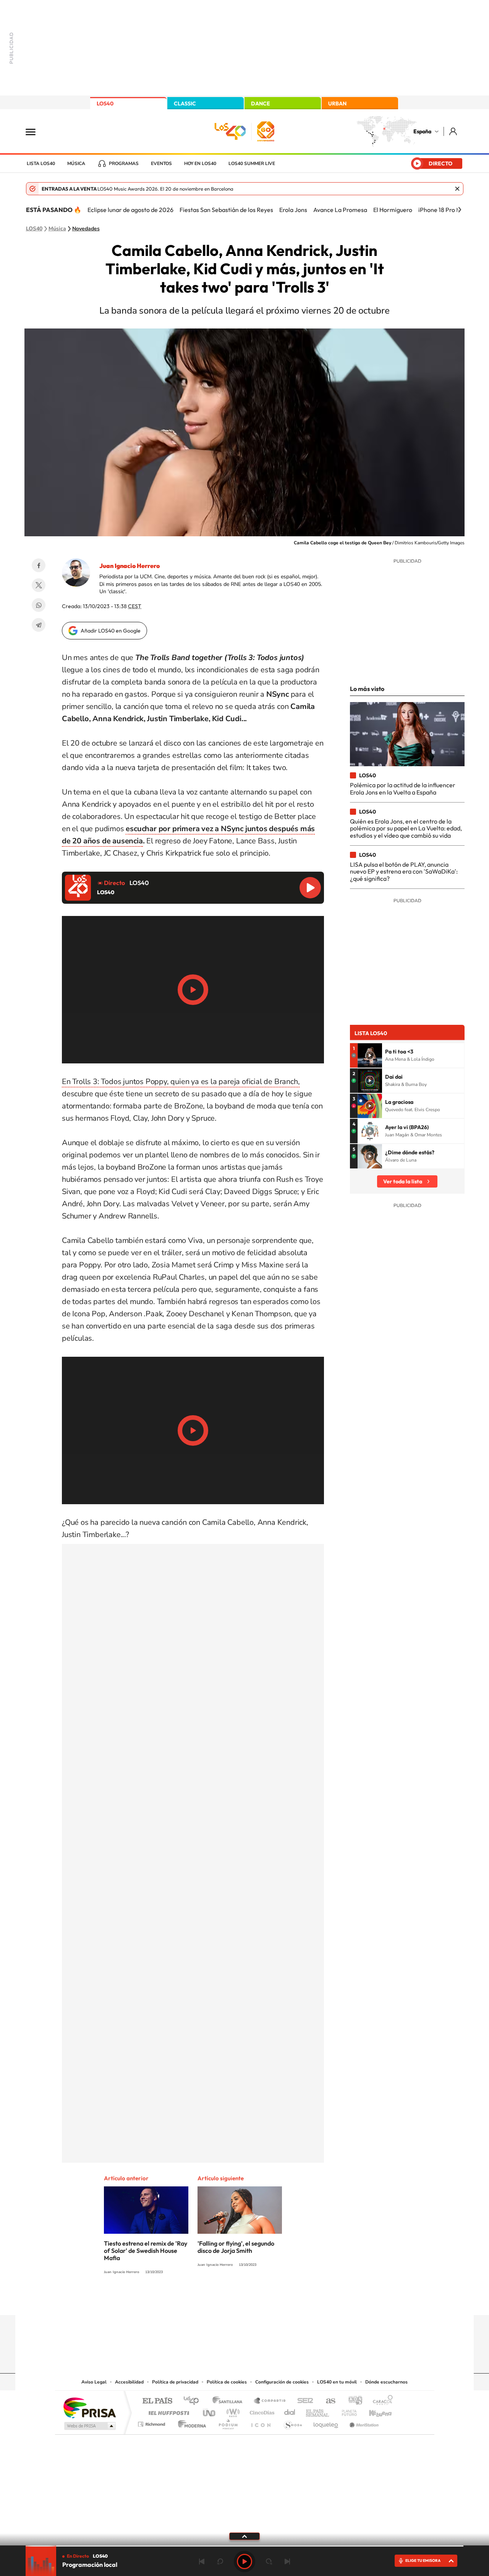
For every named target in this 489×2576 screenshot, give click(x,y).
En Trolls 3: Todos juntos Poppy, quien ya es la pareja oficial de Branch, (181, 1082)
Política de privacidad (175, 2382)
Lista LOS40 (41, 163)
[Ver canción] (370, 1055)
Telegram (39, 625)
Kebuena (374, 2411)
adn (352, 2401)
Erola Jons (293, 210)
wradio (232, 2411)
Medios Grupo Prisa (89, 2426)
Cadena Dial (290, 2411)
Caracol (381, 2401)
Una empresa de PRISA (89, 2407)
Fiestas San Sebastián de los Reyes (226, 210)
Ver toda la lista (403, 1181)
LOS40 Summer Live (252, 163)
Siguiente (287, 2561)
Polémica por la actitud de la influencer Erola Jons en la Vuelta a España (403, 788)
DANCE (261, 104)
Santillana (230, 2401)
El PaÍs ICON (261, 2422)
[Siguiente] (460, 210)
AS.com (327, 2401)
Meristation (363, 2422)
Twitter (39, 585)
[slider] (244, 2546)
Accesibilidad (129, 2382)
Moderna (190, 2422)
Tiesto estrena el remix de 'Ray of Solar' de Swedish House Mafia (146, 2251)
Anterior (202, 2561)
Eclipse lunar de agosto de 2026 (130, 210)
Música (76, 163)
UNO (210, 2411)
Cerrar (457, 189)
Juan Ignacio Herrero (130, 566)
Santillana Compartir (270, 2401)
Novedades (86, 229)
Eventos (161, 163)
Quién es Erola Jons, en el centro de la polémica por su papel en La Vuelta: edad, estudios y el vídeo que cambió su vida (406, 828)
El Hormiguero (393, 210)
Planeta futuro (346, 2411)
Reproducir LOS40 (310, 888)
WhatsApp (39, 605)
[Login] (454, 131)
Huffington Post (167, 2411)
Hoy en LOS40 (200, 163)
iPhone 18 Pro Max (443, 210)
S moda (292, 2422)
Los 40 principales (194, 2401)
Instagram (199, 2300)
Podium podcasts (228, 2422)
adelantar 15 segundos (269, 2561)
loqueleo (326, 2422)
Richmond (152, 2422)
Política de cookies (227, 2382)
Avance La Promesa (340, 210)
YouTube (229, 2300)
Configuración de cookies (282, 2382)
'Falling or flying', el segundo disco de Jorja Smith (236, 2247)
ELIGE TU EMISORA (423, 2561)
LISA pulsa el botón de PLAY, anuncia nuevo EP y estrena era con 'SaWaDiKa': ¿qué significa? (404, 871)
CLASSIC (185, 104)
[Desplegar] (244, 2536)
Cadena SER (303, 2401)
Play (244, 2561)
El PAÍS (157, 2401)
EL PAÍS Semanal (318, 2411)
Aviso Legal (94, 2382)
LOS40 (105, 104)
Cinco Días (261, 2411)
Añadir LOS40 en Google (111, 631)
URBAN (337, 104)
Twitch (275, 2300)
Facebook (39, 565)
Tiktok (214, 2300)
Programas (124, 163)
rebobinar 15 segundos (220, 2561)
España (422, 131)
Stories (290, 2300)
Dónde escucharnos (386, 2382)
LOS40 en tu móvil (337, 2382)
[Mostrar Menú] (36, 131)
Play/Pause (193, 990)
